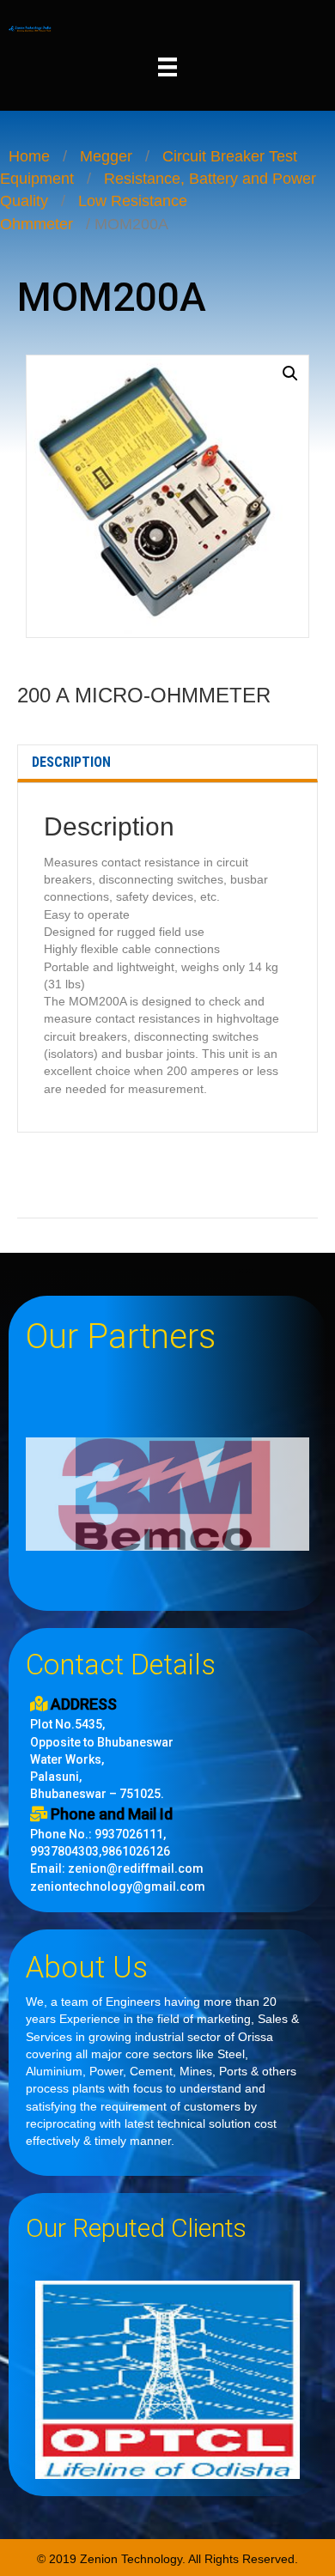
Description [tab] (71, 762)
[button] (290, 374)
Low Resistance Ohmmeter (94, 212)
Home (29, 156)
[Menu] (167, 67)
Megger (106, 156)
